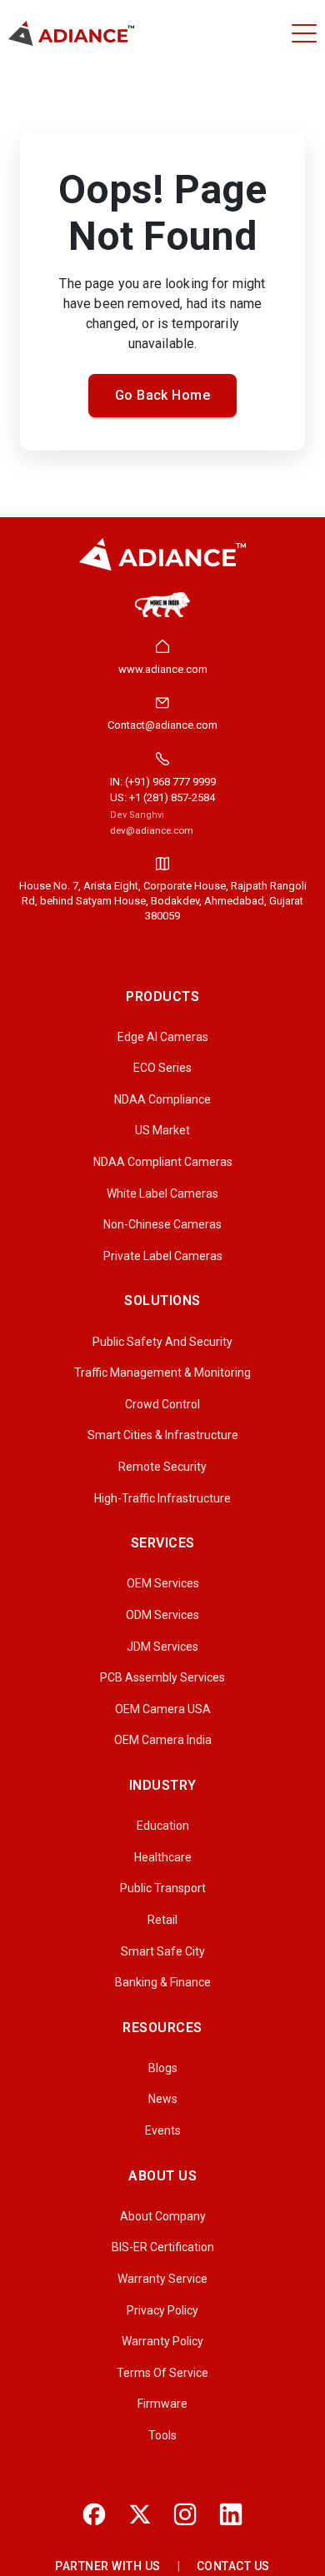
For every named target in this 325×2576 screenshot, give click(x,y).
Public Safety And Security (162, 1342)
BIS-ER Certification (163, 2247)
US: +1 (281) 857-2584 (162, 797)
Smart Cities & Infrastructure (163, 1435)
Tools (162, 2435)
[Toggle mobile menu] (304, 33)
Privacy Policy (162, 2310)
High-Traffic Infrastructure (162, 1498)
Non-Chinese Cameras (162, 1224)
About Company (163, 2216)
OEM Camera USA (163, 1709)
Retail (162, 1920)
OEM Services (163, 1583)
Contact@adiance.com (162, 725)
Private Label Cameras (163, 1256)
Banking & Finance (163, 1982)
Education (163, 1826)
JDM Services (162, 1647)
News (163, 2099)
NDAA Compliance (162, 1099)
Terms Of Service (162, 2373)
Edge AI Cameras (163, 1037)
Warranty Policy (162, 2341)
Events (163, 2130)
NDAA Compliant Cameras (163, 1162)
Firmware (162, 2404)
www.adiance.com (163, 669)
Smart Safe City (163, 1951)
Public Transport (163, 1888)
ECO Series (162, 1068)
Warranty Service (162, 2279)
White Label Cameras (162, 1193)
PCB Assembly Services (162, 1677)
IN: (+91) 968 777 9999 (163, 782)
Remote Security (162, 1467)
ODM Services (162, 1615)
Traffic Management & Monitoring (162, 1373)
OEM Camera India (163, 1740)
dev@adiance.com (152, 830)
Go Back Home (163, 395)
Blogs (163, 2068)
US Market (162, 1130)
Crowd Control (162, 1404)
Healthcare (163, 1857)
